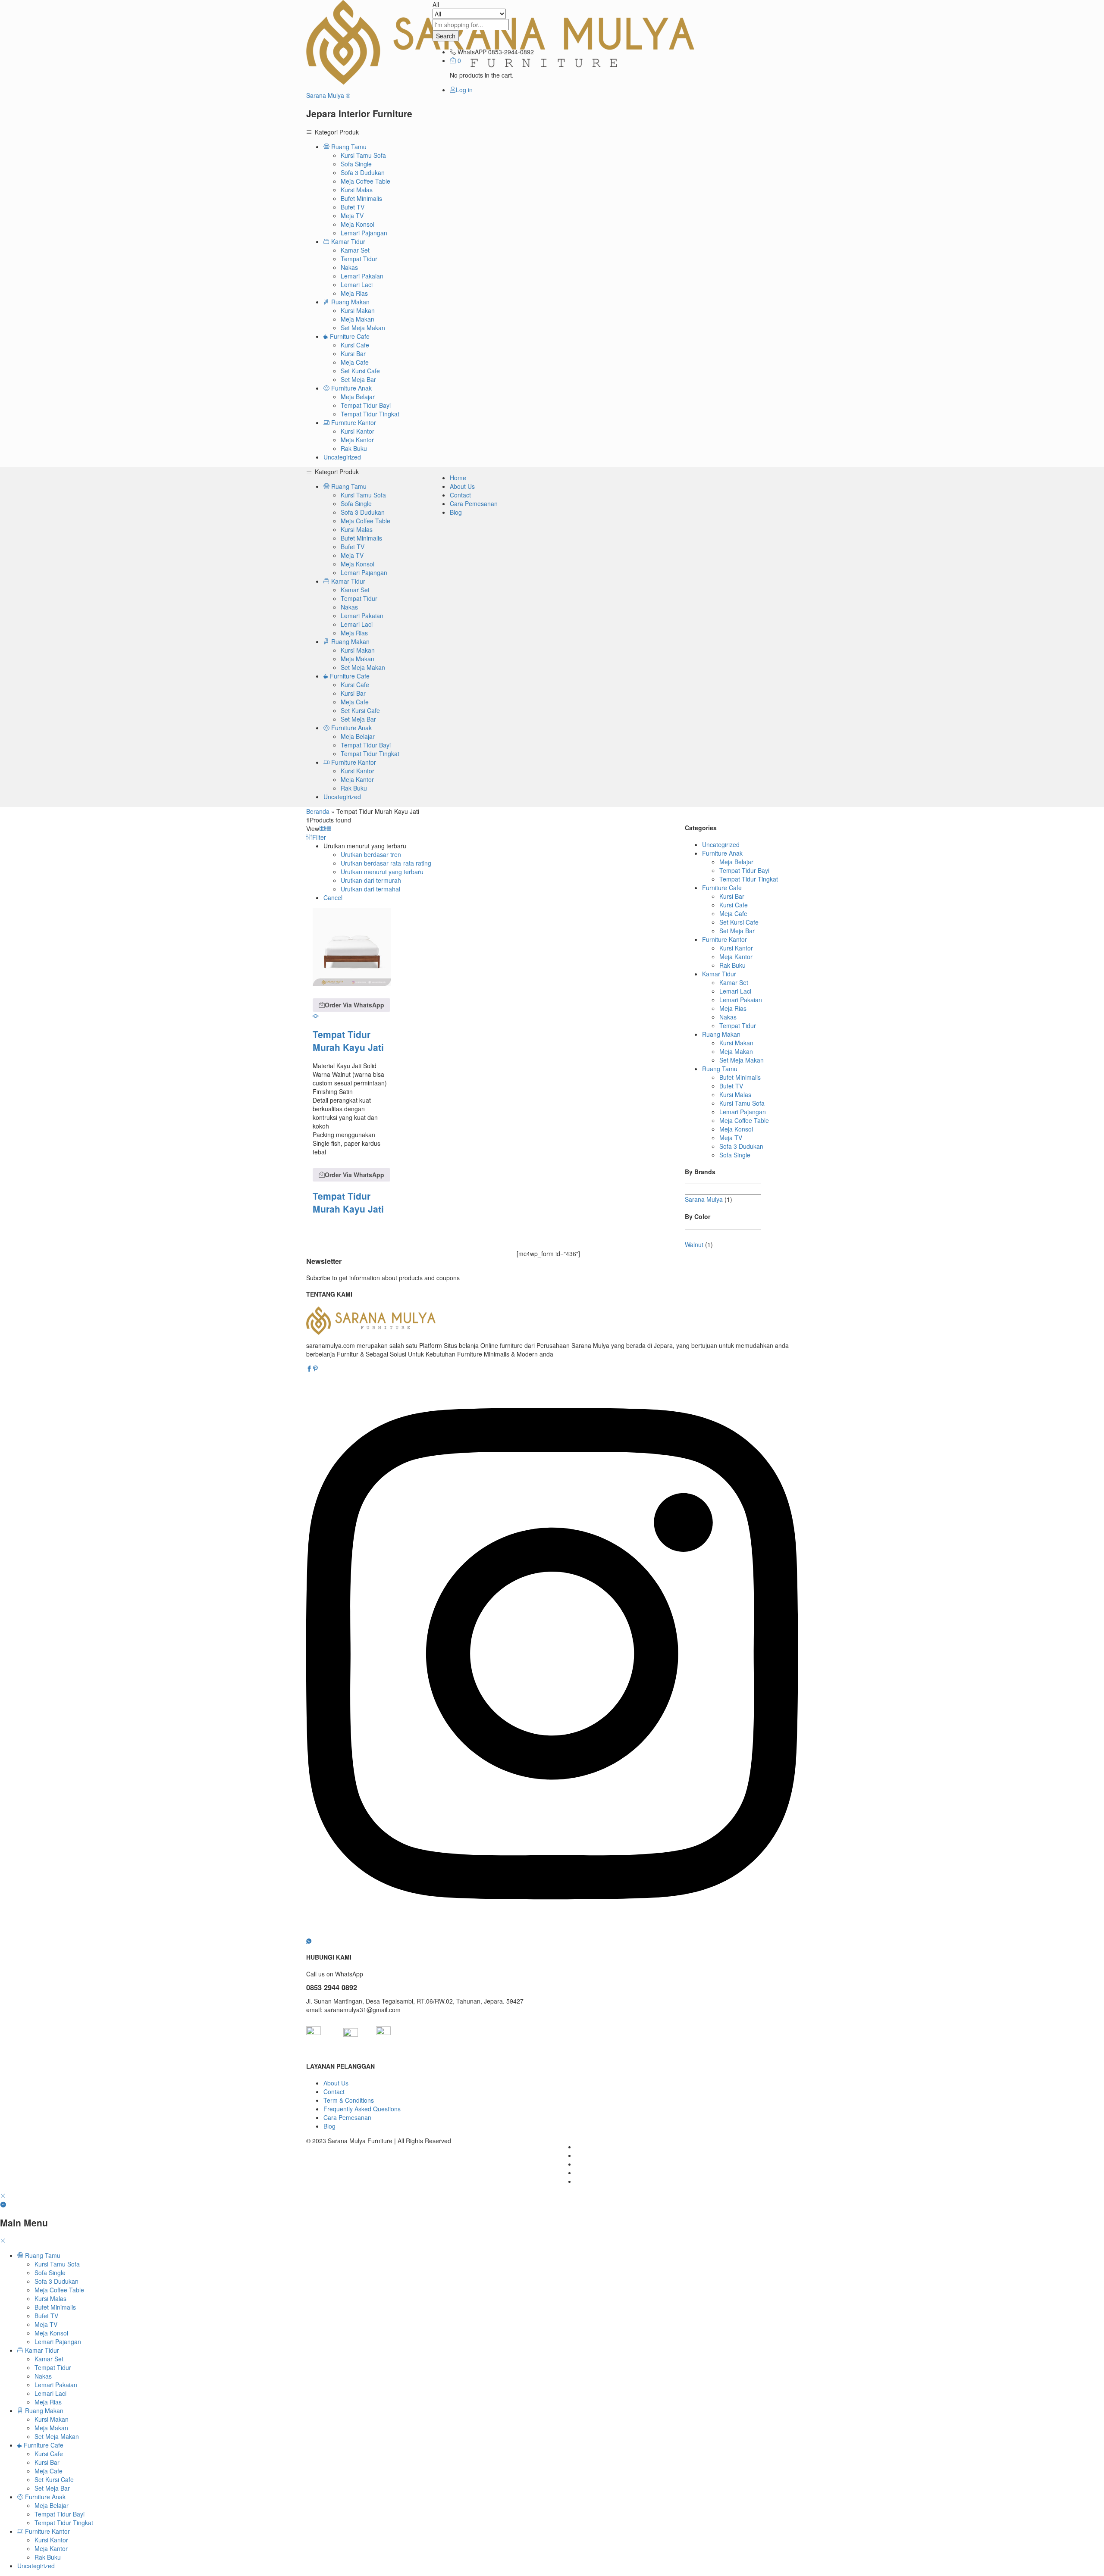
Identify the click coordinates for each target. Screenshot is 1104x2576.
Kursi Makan (358, 310)
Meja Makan (358, 319)
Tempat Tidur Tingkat (370, 414)
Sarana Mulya (704, 1199)
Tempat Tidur (359, 259)
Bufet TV (353, 207)
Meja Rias (354, 293)
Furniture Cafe (722, 888)
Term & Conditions (349, 2100)
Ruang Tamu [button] (348, 147)
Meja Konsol (358, 224)
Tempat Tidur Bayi (366, 405)
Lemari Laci (357, 284)
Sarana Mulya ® (328, 95)
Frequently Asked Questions (362, 2109)
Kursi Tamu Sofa (363, 155)
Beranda (318, 811)
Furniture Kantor (724, 939)
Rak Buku (354, 448)
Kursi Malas (357, 190)
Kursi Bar (353, 353)
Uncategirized (342, 457)
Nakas (349, 267)
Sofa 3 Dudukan (363, 172)
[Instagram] (552, 1932)
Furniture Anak (722, 853)
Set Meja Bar (358, 379)
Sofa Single (356, 164)
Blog (456, 512)
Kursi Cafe (355, 345)
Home (458, 478)
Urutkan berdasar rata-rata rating (386, 863)
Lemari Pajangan (364, 233)
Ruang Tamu (720, 1069)
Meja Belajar (358, 397)
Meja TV (352, 216)
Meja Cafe (355, 362)
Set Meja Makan (363, 328)
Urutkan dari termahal (370, 889)
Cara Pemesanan (474, 503)
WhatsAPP (472, 52)
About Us (462, 486)
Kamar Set (355, 250)
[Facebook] (309, 1369)
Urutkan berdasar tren (371, 854)
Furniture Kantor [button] (353, 422)
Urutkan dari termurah (371, 880)
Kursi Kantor (358, 431)
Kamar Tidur (719, 974)
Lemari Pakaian (362, 276)
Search (446, 36)
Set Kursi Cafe (360, 371)
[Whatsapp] (309, 1941)
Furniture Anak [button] (351, 388)
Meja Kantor (357, 440)
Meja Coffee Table (365, 181)
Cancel (333, 897)
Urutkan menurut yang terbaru (382, 872)
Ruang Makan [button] (350, 302)
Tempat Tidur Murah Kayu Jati (348, 1041)
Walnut (694, 1244)
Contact (460, 495)
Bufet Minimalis (361, 198)
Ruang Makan (721, 1034)
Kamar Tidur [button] (347, 241)
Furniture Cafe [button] (349, 336)
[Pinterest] (315, 1369)
